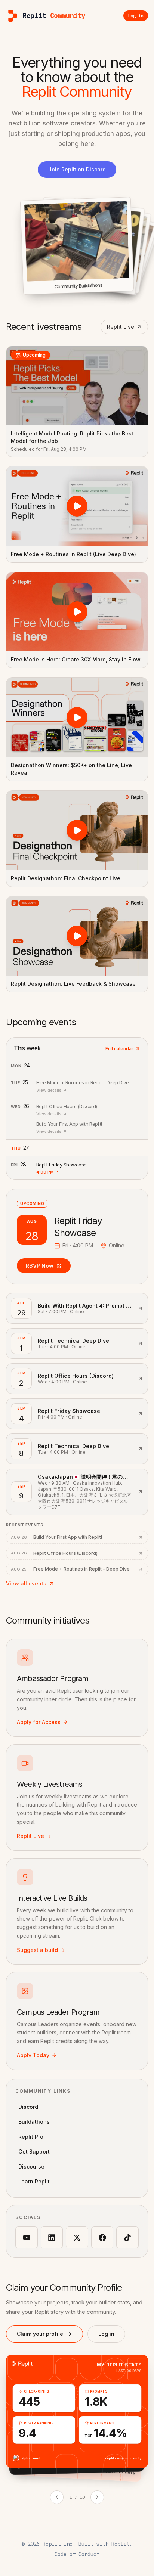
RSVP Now (40, 1266)
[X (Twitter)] (77, 2238)
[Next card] (97, 2497)
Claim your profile (40, 2334)
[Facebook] (102, 2238)
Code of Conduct (77, 2554)
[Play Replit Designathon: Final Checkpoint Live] (77, 830)
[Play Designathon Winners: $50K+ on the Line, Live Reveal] (77, 717)
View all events (26, 1583)
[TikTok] (127, 2238)
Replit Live (121, 327)
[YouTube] (27, 2238)
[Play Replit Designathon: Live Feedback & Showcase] (77, 936)
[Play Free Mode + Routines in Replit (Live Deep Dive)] (77, 506)
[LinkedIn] (52, 2238)
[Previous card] (57, 2497)
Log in (106, 2334)
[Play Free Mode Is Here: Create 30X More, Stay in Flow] (77, 612)
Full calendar (119, 1049)
